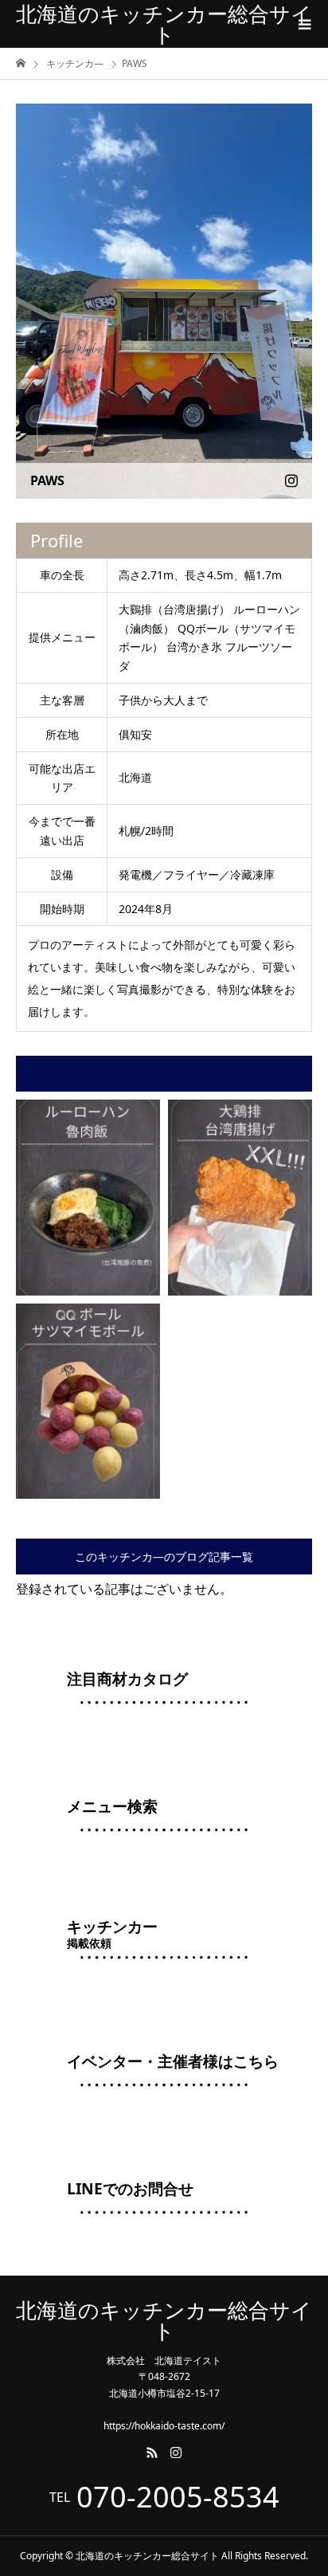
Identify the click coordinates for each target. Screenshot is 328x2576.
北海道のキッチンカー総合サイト (164, 24)
